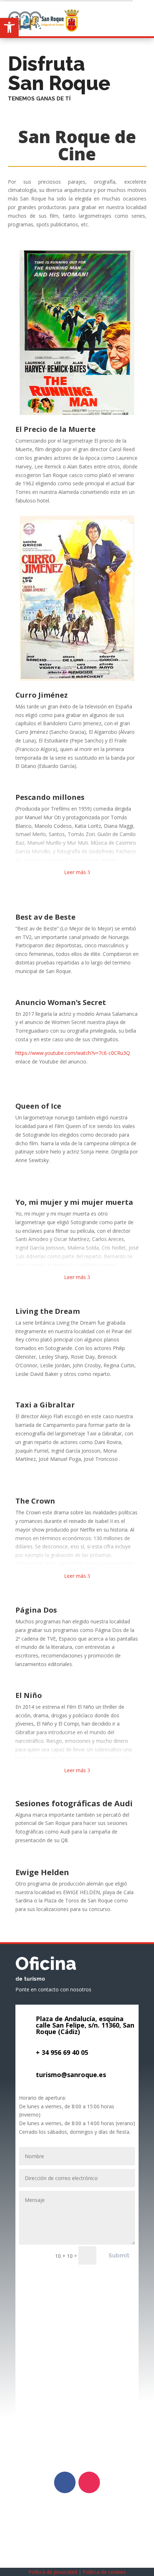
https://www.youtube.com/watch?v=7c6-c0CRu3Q (73, 1053)
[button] (9, 27)
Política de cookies (104, 2572)
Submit (119, 2256)
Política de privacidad (53, 2572)
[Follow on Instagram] (89, 2482)
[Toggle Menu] (143, 10)
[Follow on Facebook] (65, 2482)
